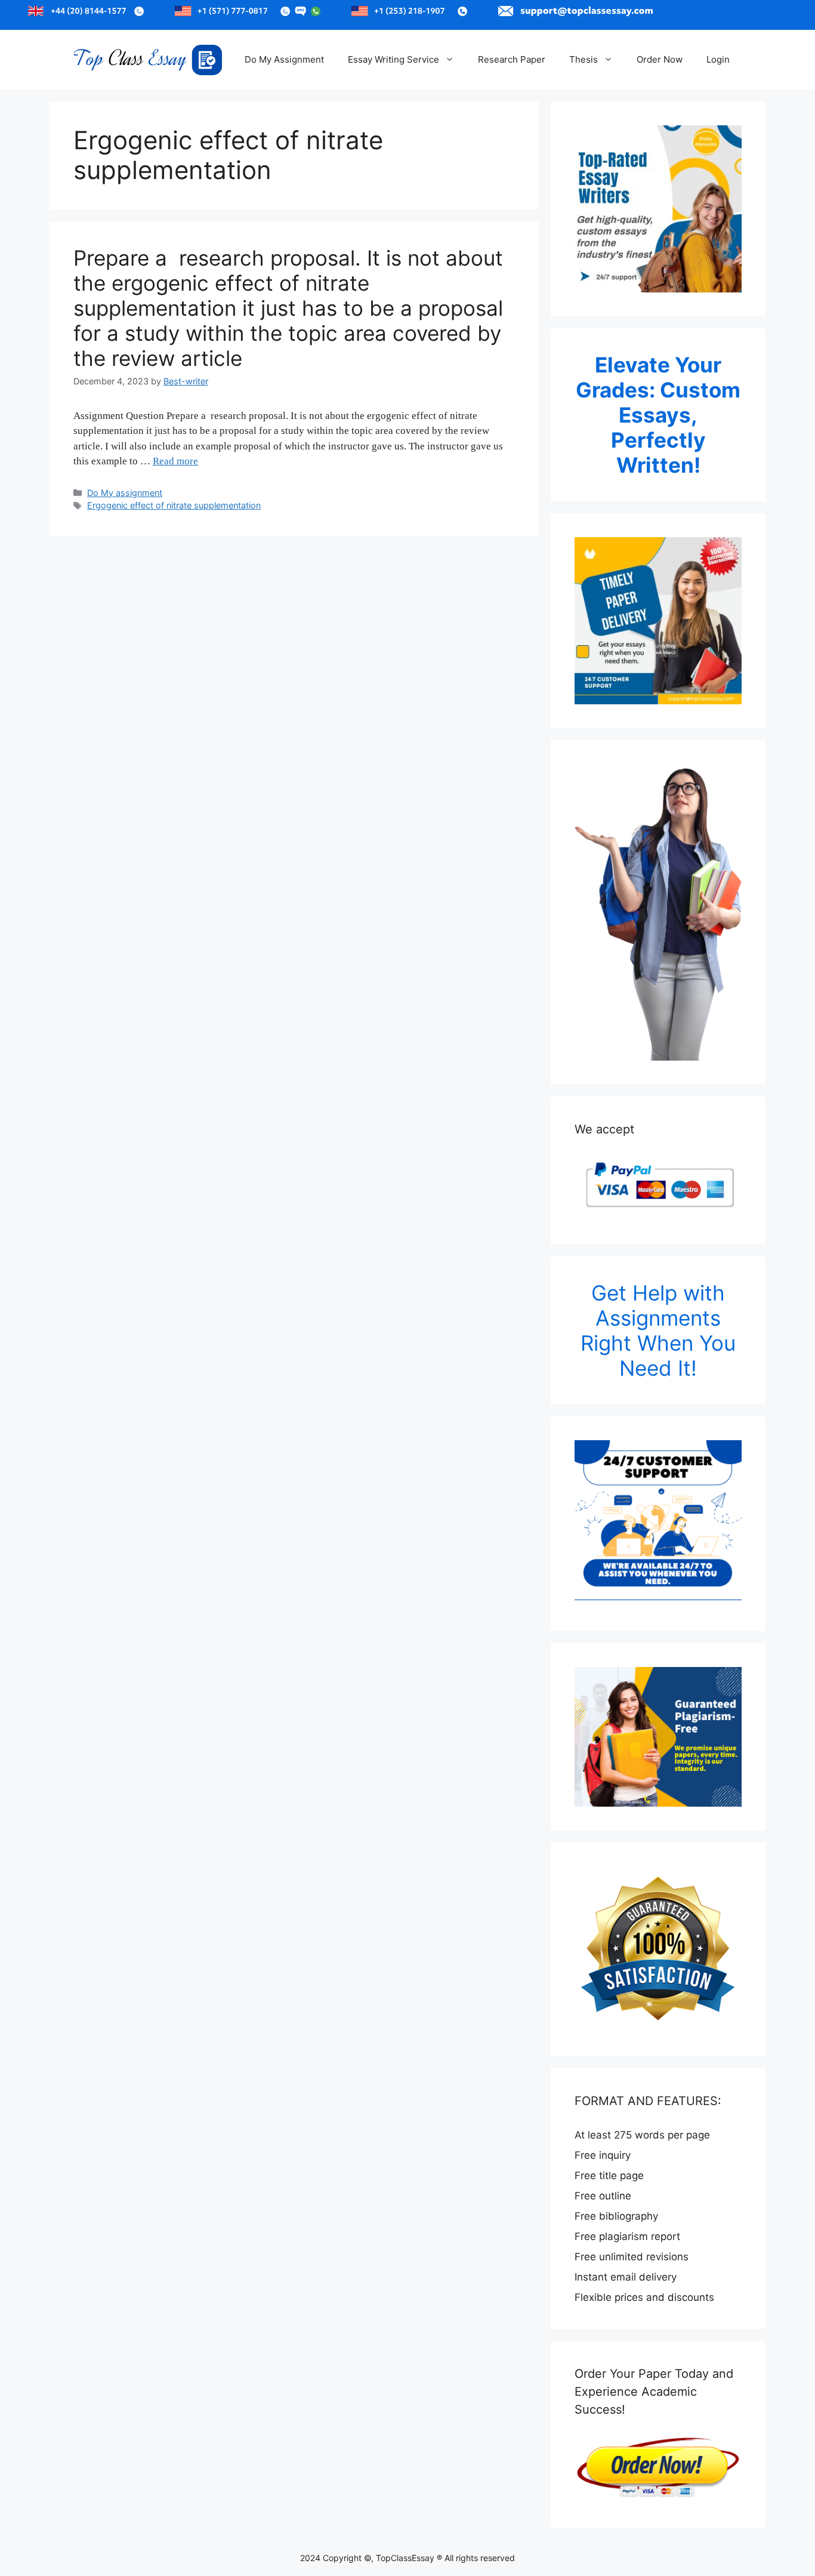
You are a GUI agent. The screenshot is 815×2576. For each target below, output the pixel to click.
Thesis (584, 59)
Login (718, 59)
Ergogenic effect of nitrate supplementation (174, 505)
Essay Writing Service (393, 59)
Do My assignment (125, 493)
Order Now (660, 59)
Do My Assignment (284, 59)
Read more (175, 461)
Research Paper (512, 59)
